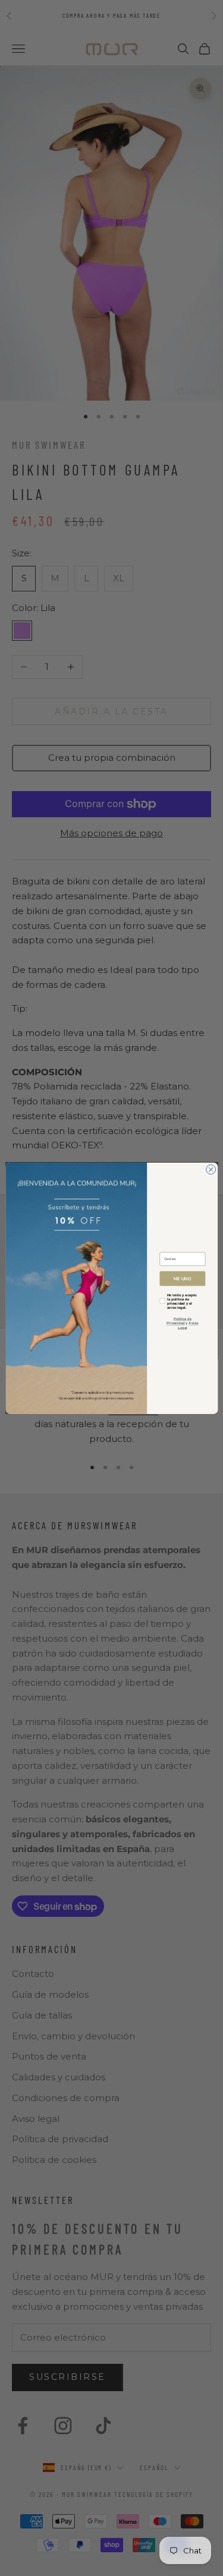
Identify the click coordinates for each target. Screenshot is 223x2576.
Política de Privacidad (179, 1321)
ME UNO (183, 1278)
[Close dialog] (211, 1169)
